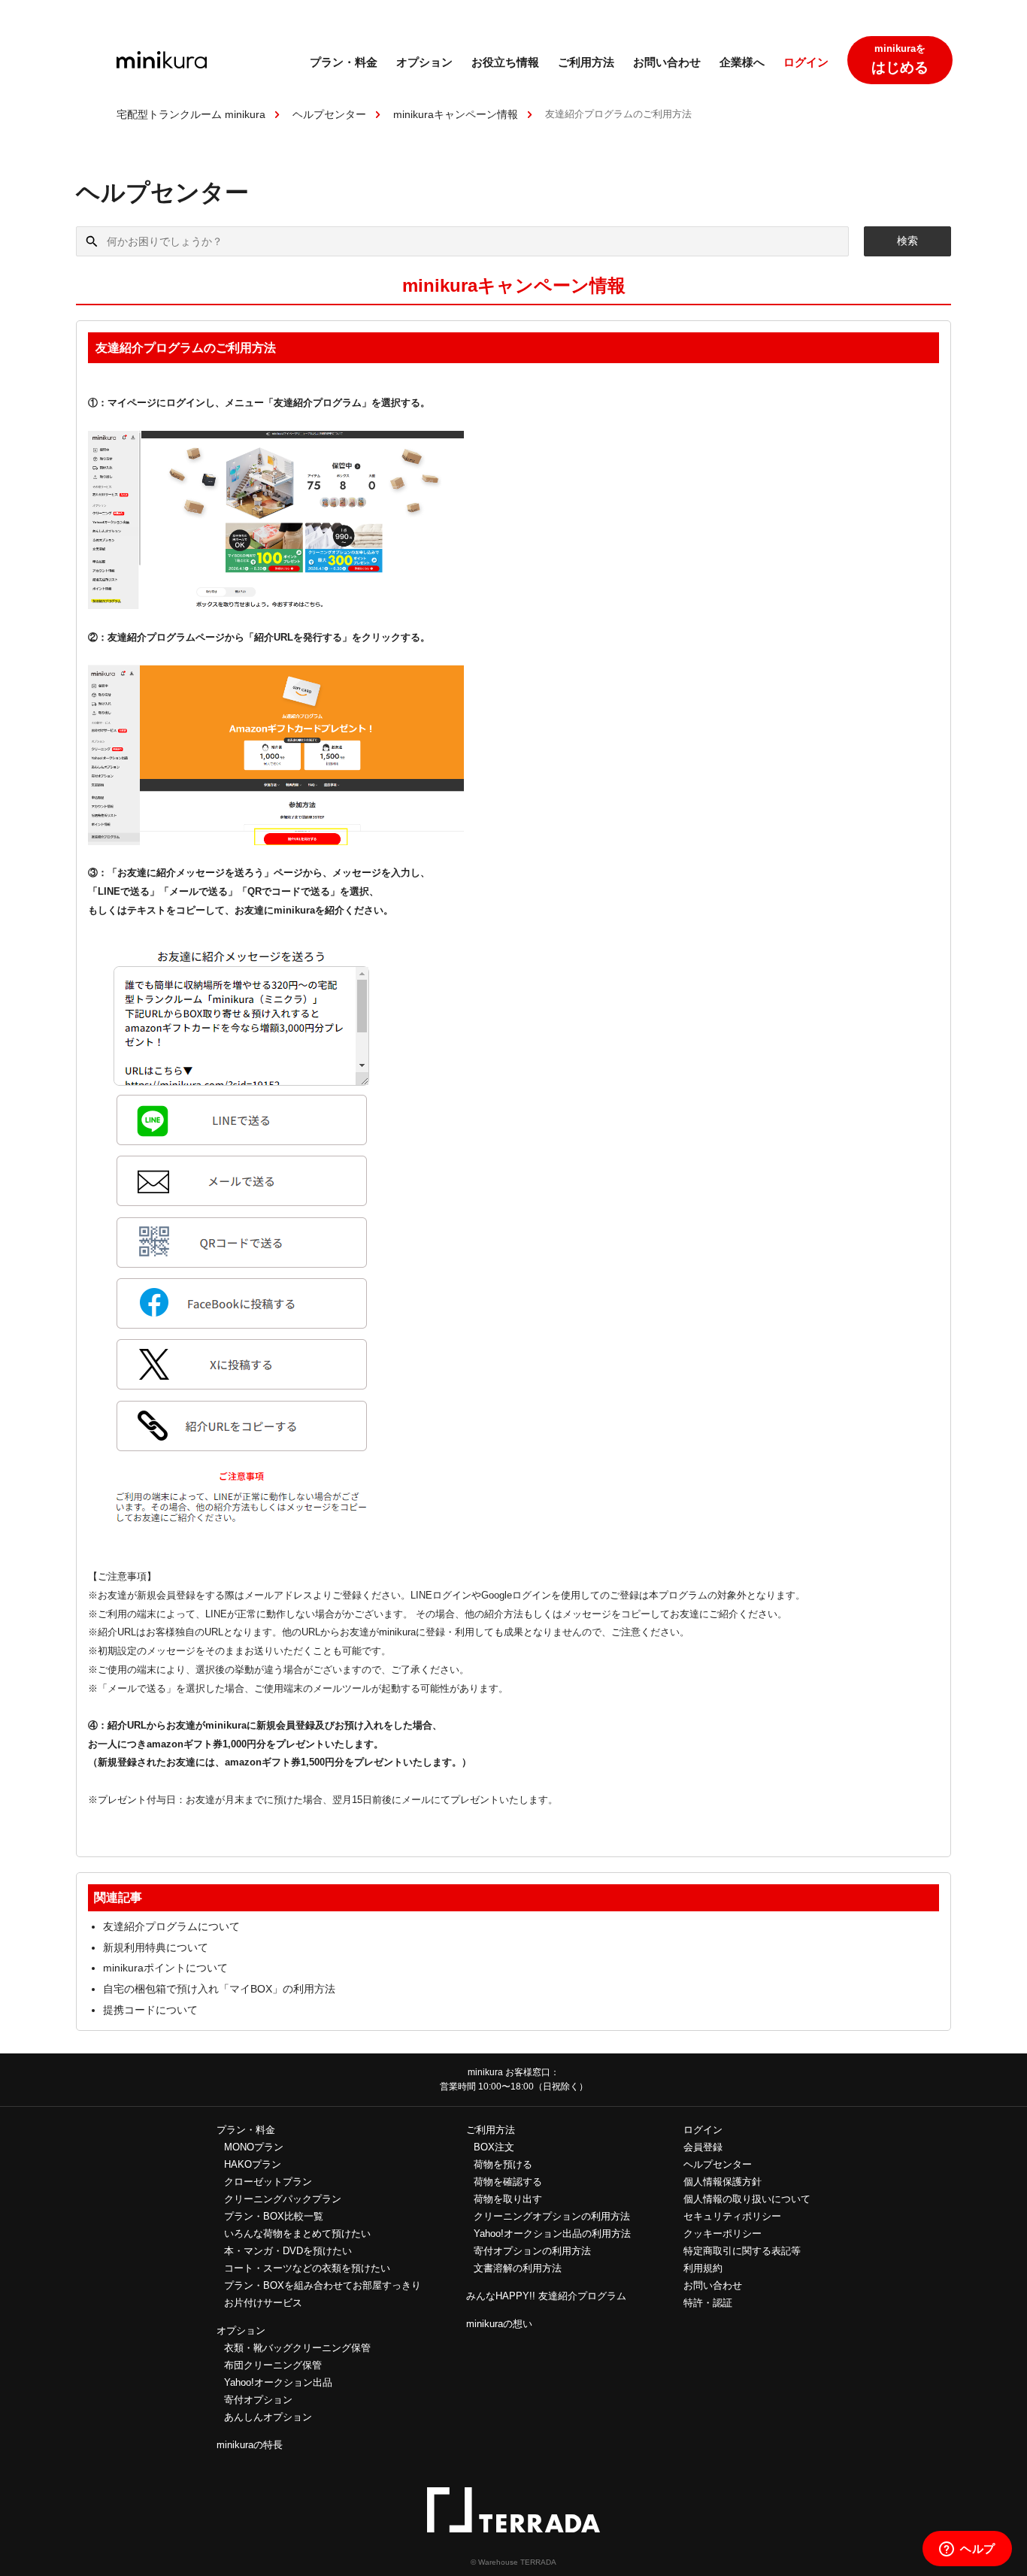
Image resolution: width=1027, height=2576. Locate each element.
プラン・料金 (344, 62)
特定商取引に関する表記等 (742, 2251)
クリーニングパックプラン (283, 2199)
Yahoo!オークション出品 (278, 2382)
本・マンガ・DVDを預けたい (288, 2251)
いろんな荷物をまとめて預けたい (297, 2234)
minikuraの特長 (250, 2445)
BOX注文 (494, 2147)
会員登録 (703, 2147)
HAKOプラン (253, 2164)
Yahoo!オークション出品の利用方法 (552, 2234)
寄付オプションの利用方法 (532, 2251)
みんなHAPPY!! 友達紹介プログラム (546, 2296)
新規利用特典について (156, 1947)
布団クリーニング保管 (273, 2365)
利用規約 (703, 2268)
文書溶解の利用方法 (518, 2268)
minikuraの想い (499, 2324)
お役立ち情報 (505, 62)
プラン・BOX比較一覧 (274, 2216)
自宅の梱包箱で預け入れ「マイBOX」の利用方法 (219, 1989)
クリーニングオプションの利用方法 (552, 2216)
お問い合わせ (667, 62)
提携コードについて (150, 2010)
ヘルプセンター (329, 114)
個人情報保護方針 (723, 2182)
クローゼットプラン (268, 2182)
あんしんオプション (268, 2417)
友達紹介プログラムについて (171, 1926)
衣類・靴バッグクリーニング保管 (297, 2348)
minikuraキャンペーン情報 (456, 114)
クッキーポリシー (723, 2234)
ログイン (806, 62)
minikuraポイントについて (165, 1968)
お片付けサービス (263, 2303)
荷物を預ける (503, 2164)
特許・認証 (708, 2303)
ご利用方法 (586, 62)
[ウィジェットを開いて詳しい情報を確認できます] (967, 2550)
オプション (424, 62)
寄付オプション (258, 2400)
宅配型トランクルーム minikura (191, 114)
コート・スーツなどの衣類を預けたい (307, 2268)
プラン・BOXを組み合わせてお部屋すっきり (323, 2285)
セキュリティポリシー (732, 2216)
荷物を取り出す (508, 2199)
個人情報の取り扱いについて (747, 2199)
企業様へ (742, 62)
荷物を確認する (508, 2182)
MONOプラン (254, 2147)
